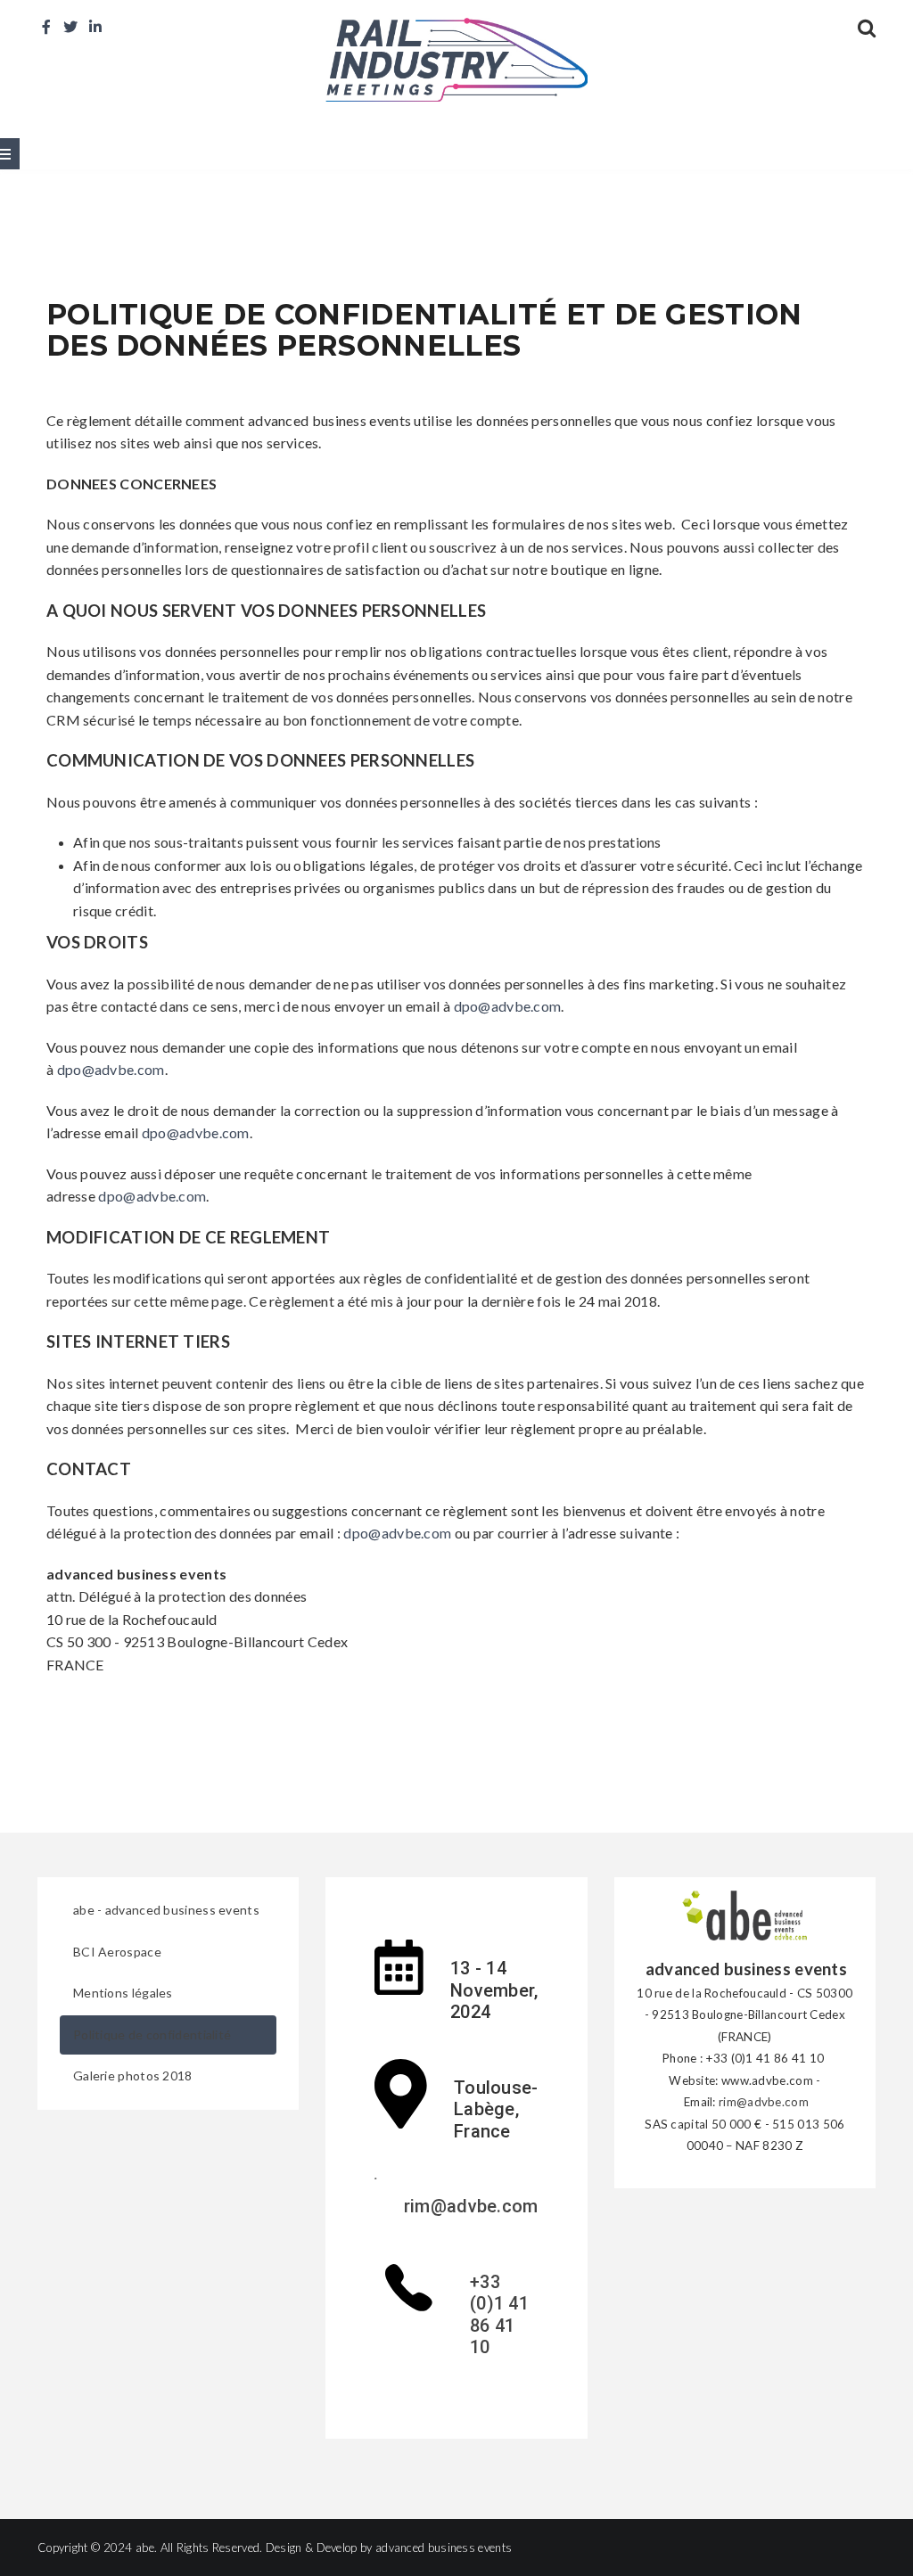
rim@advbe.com (471, 2206)
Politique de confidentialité (152, 2035)
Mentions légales (123, 1993)
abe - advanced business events (166, 1910)
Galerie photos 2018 (133, 2076)
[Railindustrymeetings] (456, 57)
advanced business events (444, 2547)
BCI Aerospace (117, 1952)
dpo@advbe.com (508, 1006)
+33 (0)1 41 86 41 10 (499, 2315)
